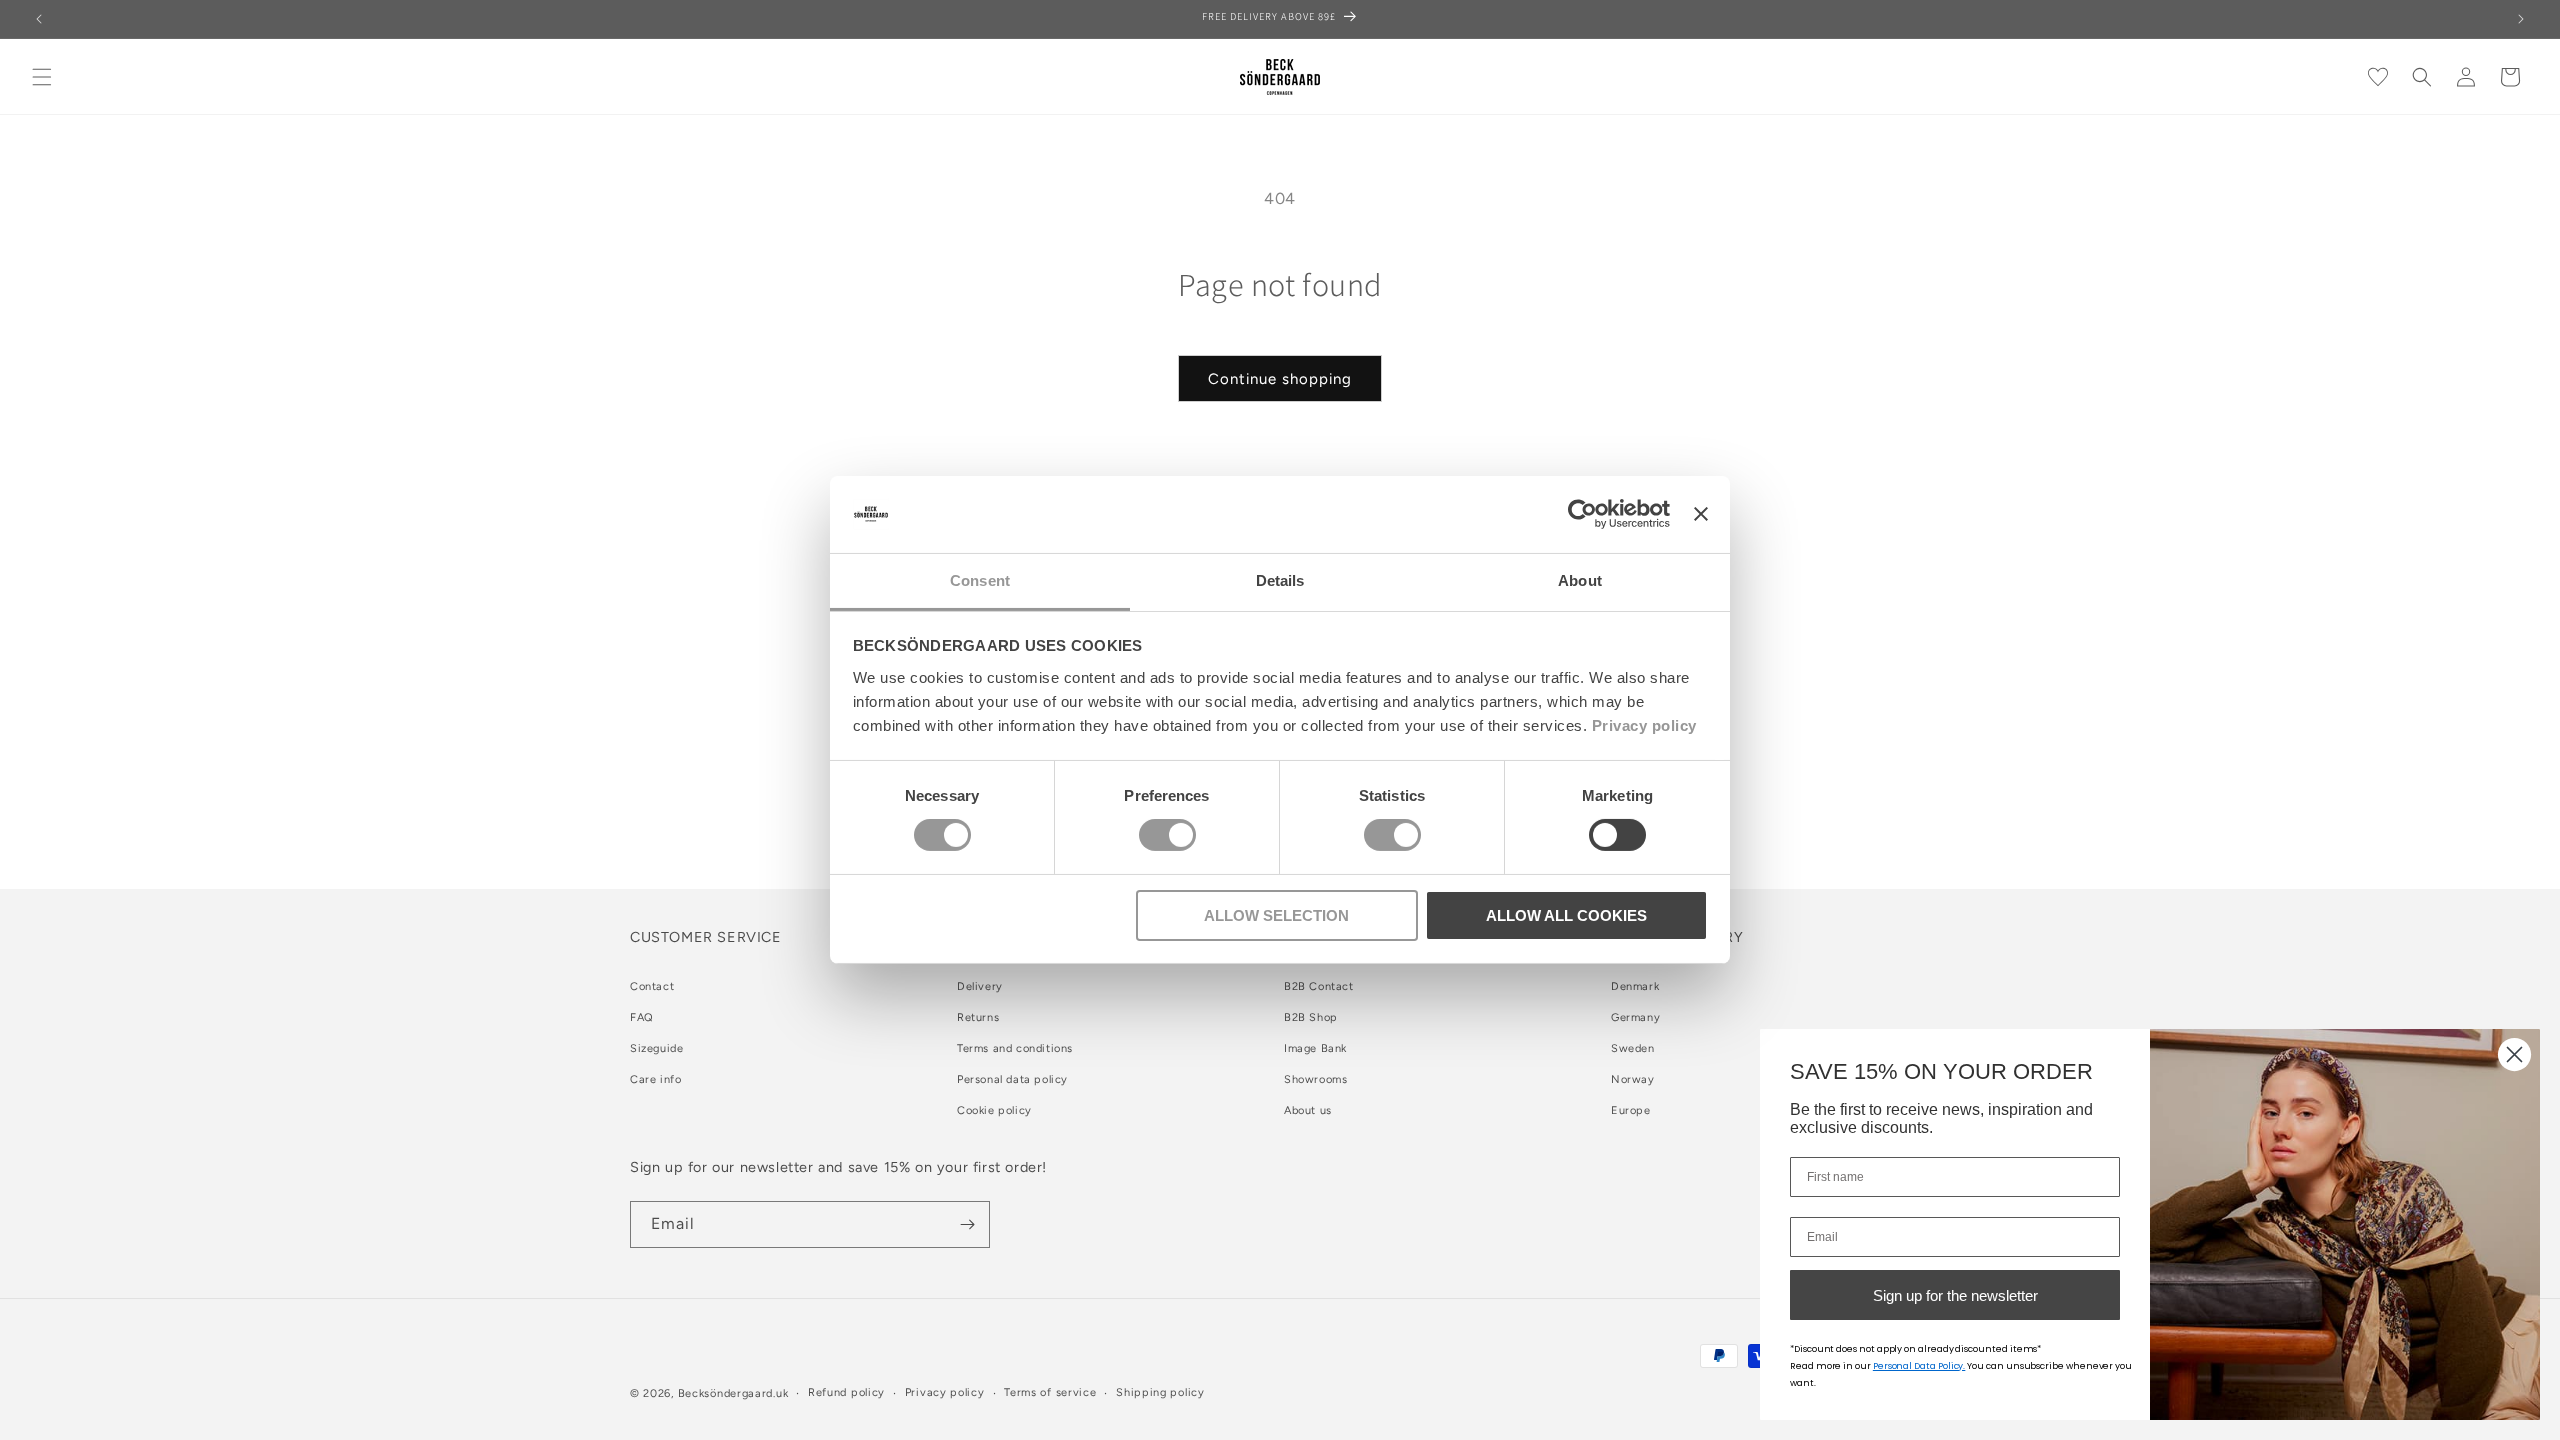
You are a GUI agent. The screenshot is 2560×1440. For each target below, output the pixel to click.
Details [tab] (1280, 580)
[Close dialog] (2514, 1054)
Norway (1633, 1079)
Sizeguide (656, 1048)
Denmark (1635, 986)
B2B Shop (1311, 1017)
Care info (655, 1079)
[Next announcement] (2521, 19)
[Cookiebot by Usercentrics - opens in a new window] (1582, 514)
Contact (652, 986)
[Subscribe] (967, 1224)
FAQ (642, 1017)
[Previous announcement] (39, 19)
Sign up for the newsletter (1955, 1295)
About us (1308, 1110)
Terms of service (1050, 1392)
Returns (978, 1017)
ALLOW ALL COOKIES (1566, 915)
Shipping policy (1160, 1392)
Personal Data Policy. (1919, 1366)
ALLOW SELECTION (1276, 915)
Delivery (980, 986)
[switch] (1167, 835)
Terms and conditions (1015, 1048)
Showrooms (1315, 1079)
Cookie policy (994, 1110)
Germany (1635, 1017)
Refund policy (846, 1392)
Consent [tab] (980, 580)
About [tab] (1580, 580)
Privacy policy (1644, 725)
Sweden (1633, 1048)
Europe (1631, 1110)
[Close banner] (1701, 514)
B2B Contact (1319, 986)
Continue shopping (1280, 379)
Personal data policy (1012, 1079)
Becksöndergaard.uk (733, 1393)
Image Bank (1315, 1048)
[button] (42, 77)
